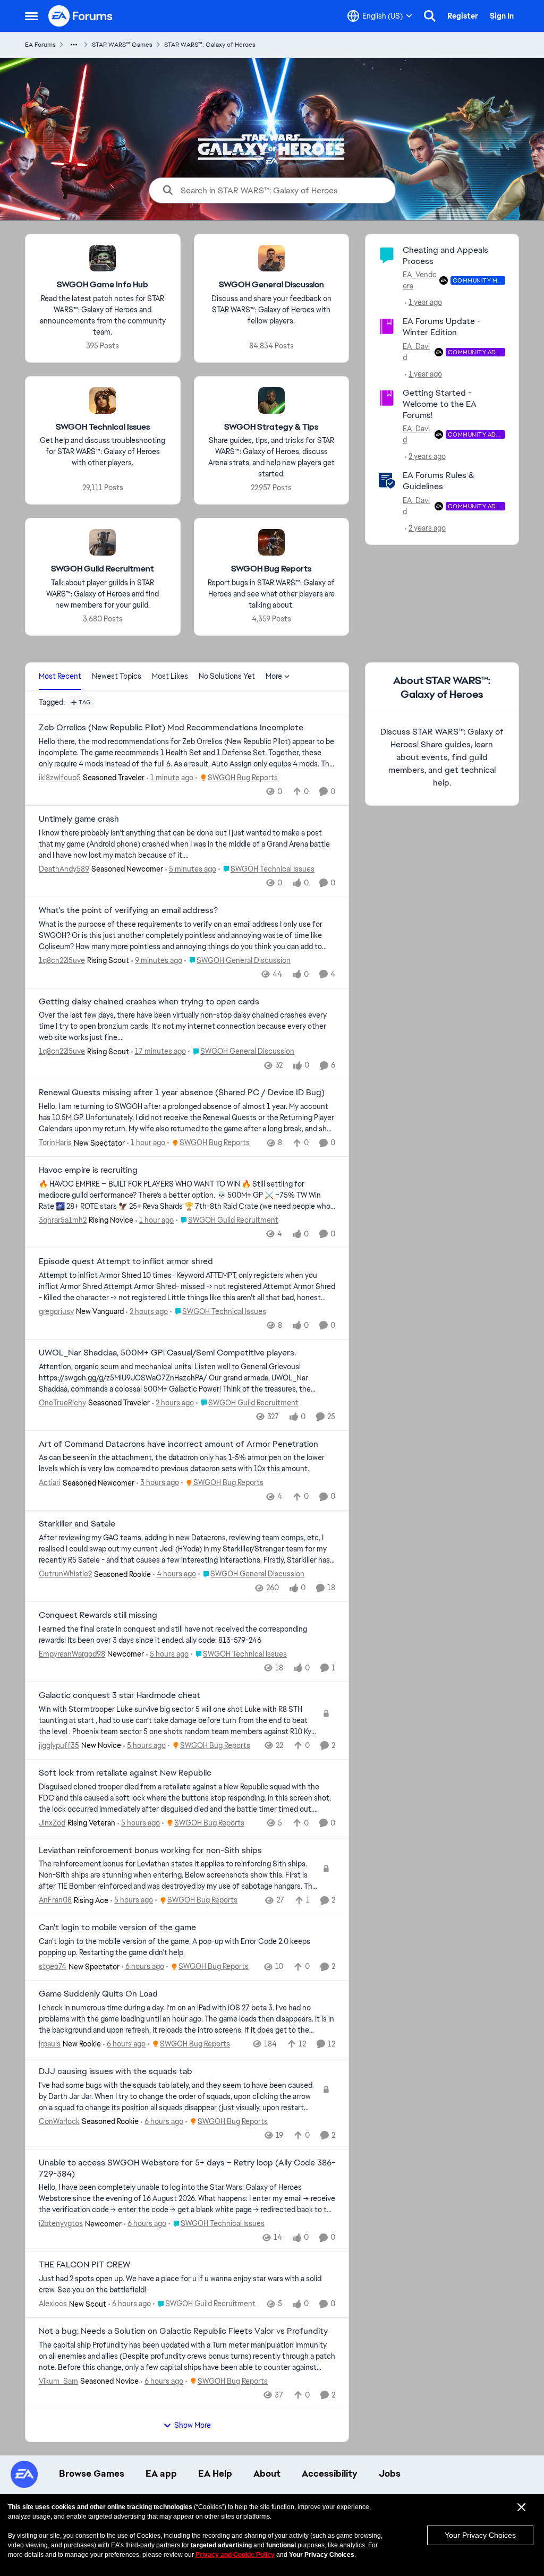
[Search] (430, 16)
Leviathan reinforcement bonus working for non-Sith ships (150, 1850)
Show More (193, 2425)
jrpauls (50, 2044)
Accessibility (330, 2473)
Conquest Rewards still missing (98, 1615)
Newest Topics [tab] (117, 676)
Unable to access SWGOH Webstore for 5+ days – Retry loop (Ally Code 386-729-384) (187, 2168)
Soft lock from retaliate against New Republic (125, 1773)
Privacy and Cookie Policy (235, 2555)
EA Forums (40, 45)
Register (463, 16)
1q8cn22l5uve (62, 960)
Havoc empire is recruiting (88, 1170)
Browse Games (92, 2473)
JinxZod (52, 1823)
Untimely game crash (79, 819)
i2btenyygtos (61, 2223)
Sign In (502, 16)
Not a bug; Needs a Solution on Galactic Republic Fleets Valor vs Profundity (183, 2331)
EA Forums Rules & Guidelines (439, 481)
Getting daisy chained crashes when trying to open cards (149, 1002)
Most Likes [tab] (170, 676)
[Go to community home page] (81, 16)
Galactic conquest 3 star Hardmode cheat (120, 1695)
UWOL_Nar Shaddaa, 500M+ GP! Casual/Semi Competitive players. (167, 1353)
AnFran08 (55, 1900)
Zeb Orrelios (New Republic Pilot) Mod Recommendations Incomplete (171, 728)
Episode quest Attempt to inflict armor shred (126, 1261)
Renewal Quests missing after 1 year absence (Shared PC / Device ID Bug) (182, 1093)
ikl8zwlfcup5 (60, 778)
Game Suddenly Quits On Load (98, 1994)
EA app (161, 2473)
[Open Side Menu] (31, 16)
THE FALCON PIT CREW (84, 2265)
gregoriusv (56, 1311)
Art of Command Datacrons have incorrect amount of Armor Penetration (178, 1444)
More (274, 676)
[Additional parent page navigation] (74, 45)
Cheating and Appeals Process (445, 255)
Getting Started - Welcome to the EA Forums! (440, 404)
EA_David (416, 352)
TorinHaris (55, 1142)
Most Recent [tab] (60, 676)
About (267, 2473)
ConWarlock (59, 2121)
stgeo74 (53, 1966)
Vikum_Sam (58, 2381)
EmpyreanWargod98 (72, 1654)
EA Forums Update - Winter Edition (442, 327)
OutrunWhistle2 (65, 1574)
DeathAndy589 (64, 869)
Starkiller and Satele (77, 1524)
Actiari (50, 1482)
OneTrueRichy (62, 1403)
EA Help (215, 2473)
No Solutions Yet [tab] (227, 676)
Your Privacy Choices (480, 2535)
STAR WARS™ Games (122, 45)
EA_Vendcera (420, 280)
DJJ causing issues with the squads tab (116, 2071)
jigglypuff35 (59, 1745)
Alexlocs (53, 2304)
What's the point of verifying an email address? (128, 910)
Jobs (390, 2473)
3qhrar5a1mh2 (63, 1220)
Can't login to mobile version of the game (117, 1927)
